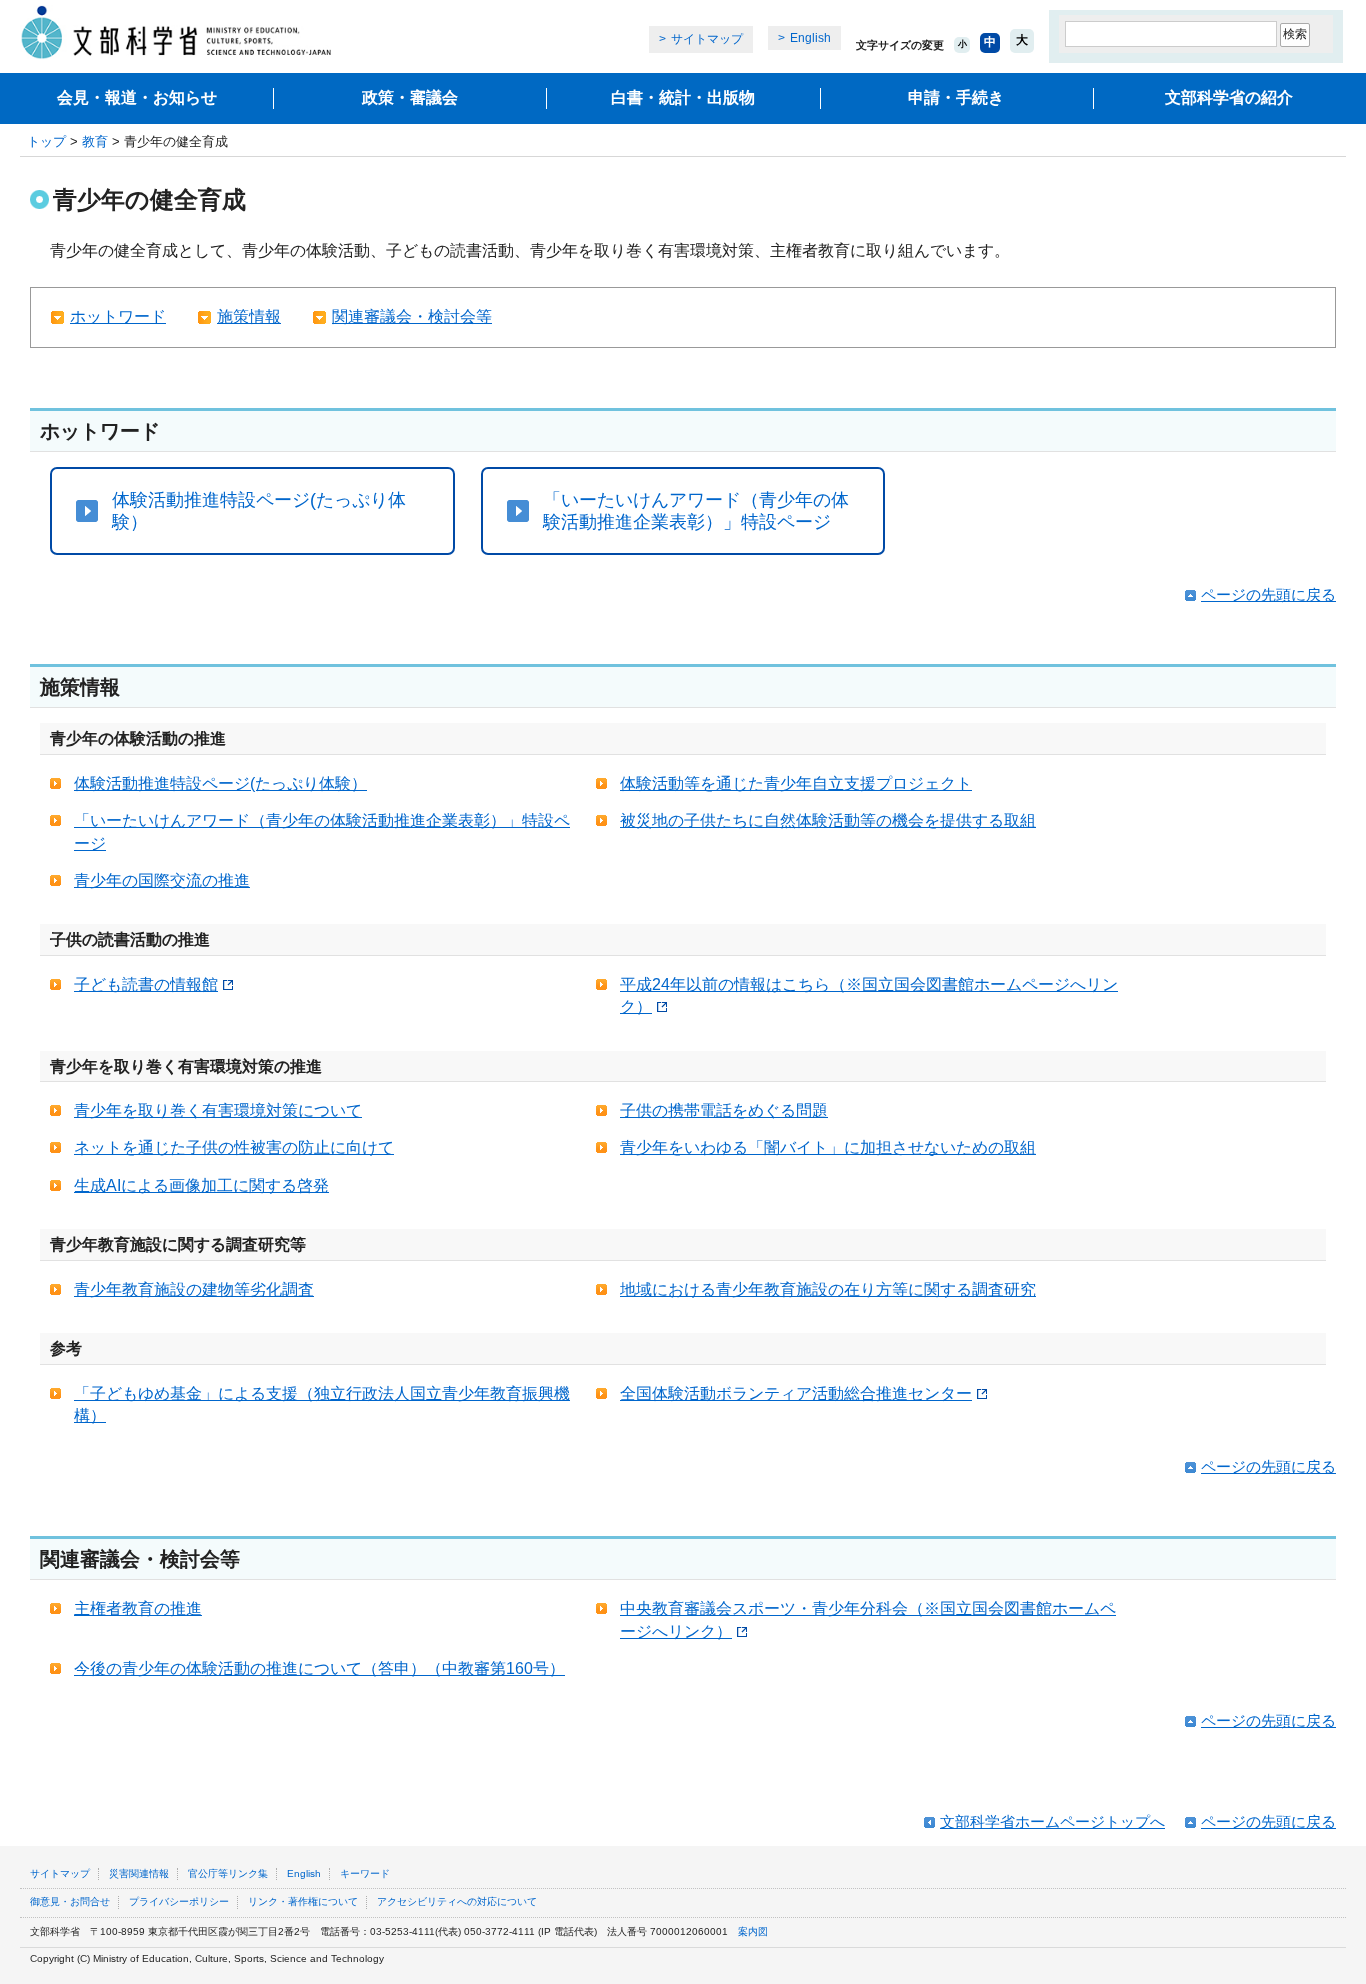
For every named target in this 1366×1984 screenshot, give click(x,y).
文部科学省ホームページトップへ (1052, 1821)
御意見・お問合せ (70, 1901)
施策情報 (249, 316)
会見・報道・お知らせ (137, 97)
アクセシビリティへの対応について (457, 1901)
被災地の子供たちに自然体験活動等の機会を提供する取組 (828, 820)
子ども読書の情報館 (146, 984)
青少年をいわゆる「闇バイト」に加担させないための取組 (828, 1147)
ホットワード (118, 316)
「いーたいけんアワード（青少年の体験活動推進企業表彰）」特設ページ (696, 511)
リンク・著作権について (303, 1901)
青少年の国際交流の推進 (162, 880)
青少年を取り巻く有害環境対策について (218, 1110)
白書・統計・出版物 (683, 97)
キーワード (365, 1873)
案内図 (753, 1931)
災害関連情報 (139, 1873)
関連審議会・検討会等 (412, 316)
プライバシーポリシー (179, 1901)
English (810, 38)
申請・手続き (956, 97)
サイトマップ (707, 39)
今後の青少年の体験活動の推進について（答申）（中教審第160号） (319, 1668)
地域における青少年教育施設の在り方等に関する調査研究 (828, 1289)
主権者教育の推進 (138, 1608)
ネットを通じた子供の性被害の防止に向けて (234, 1147)
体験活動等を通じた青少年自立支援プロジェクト (796, 783)
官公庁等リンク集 (228, 1873)
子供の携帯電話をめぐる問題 (724, 1110)
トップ (46, 141)
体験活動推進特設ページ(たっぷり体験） (259, 511)
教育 (95, 141)
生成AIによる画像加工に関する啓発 (201, 1185)
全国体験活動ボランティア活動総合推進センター (796, 1393)
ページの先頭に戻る (1268, 594)
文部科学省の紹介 (1229, 97)
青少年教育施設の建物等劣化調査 (194, 1289)
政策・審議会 (410, 97)
